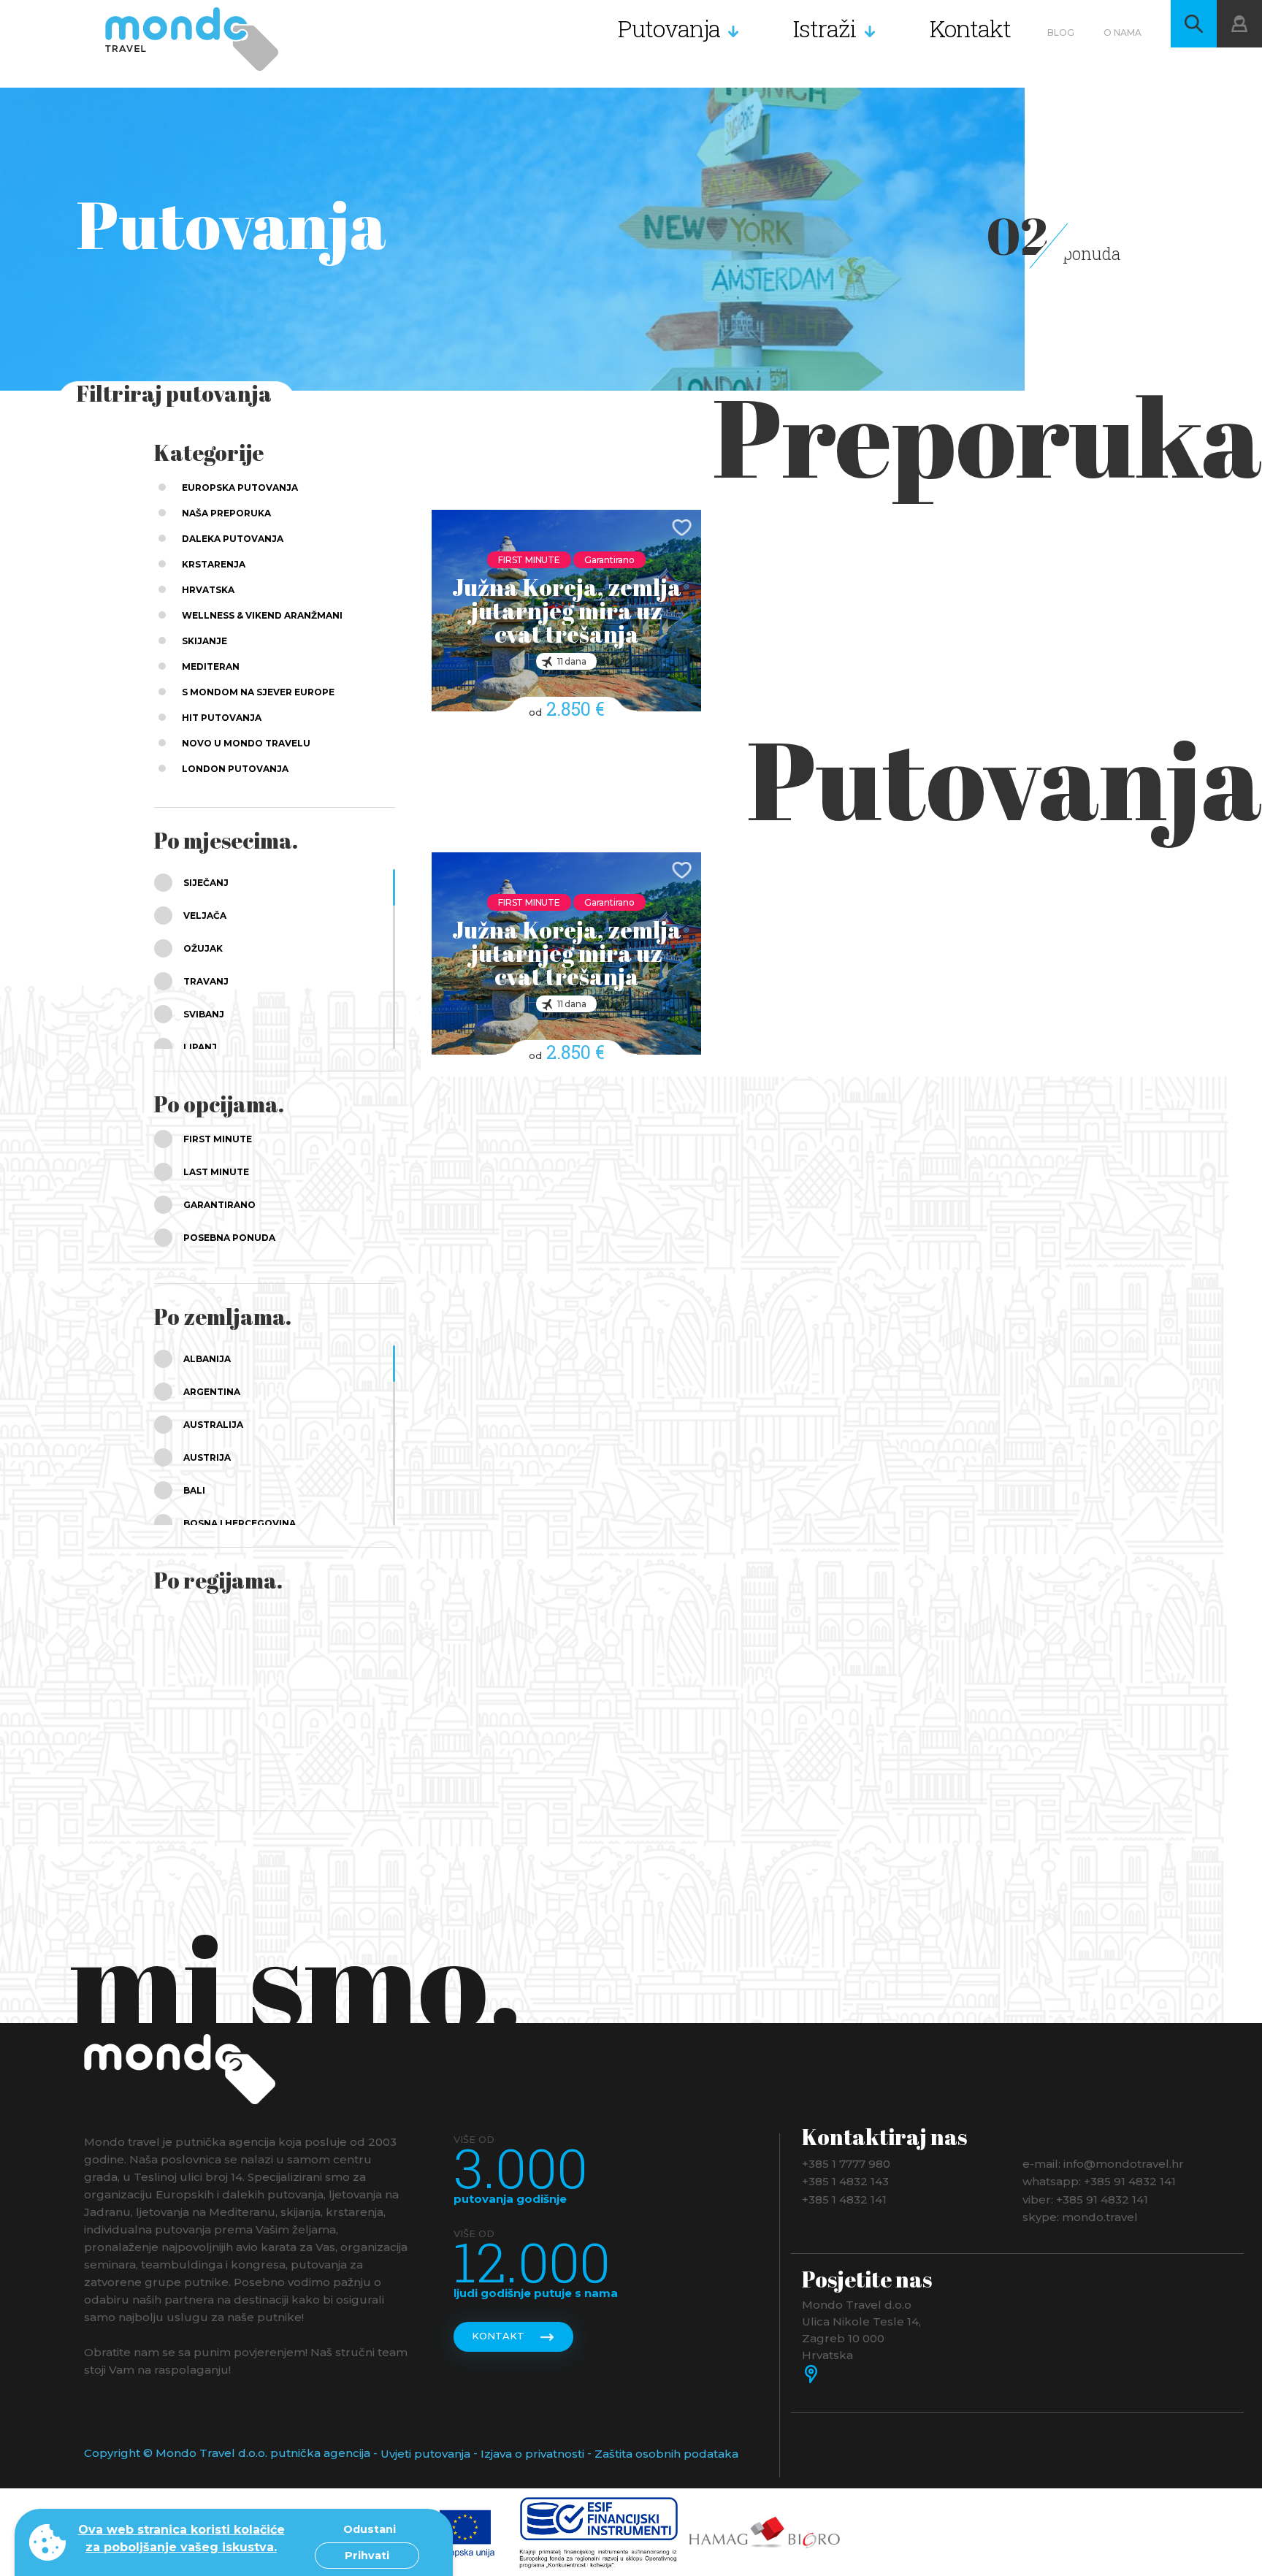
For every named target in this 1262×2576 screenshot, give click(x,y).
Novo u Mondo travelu (246, 743)
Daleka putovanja (233, 539)
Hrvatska (208, 590)
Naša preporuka (226, 513)
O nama (1123, 33)
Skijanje (204, 641)
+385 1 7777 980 (846, 2163)
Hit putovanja (222, 718)
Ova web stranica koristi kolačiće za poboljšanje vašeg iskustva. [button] (181, 2538)
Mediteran (211, 666)
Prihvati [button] (367, 2556)
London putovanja (235, 769)
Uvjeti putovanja (425, 2454)
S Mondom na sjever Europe (258, 692)
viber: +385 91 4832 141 (1085, 2199)
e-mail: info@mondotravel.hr (1103, 2163)
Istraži (825, 28)
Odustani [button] (370, 2529)
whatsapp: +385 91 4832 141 (1099, 2181)
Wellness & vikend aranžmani (262, 615)
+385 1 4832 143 (845, 2181)
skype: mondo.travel (1080, 2217)
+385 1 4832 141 (844, 2199)
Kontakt (970, 28)
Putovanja (669, 28)
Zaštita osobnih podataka (666, 2454)
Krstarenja (214, 564)
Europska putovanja (240, 488)
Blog (1061, 33)
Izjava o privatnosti (532, 2454)
